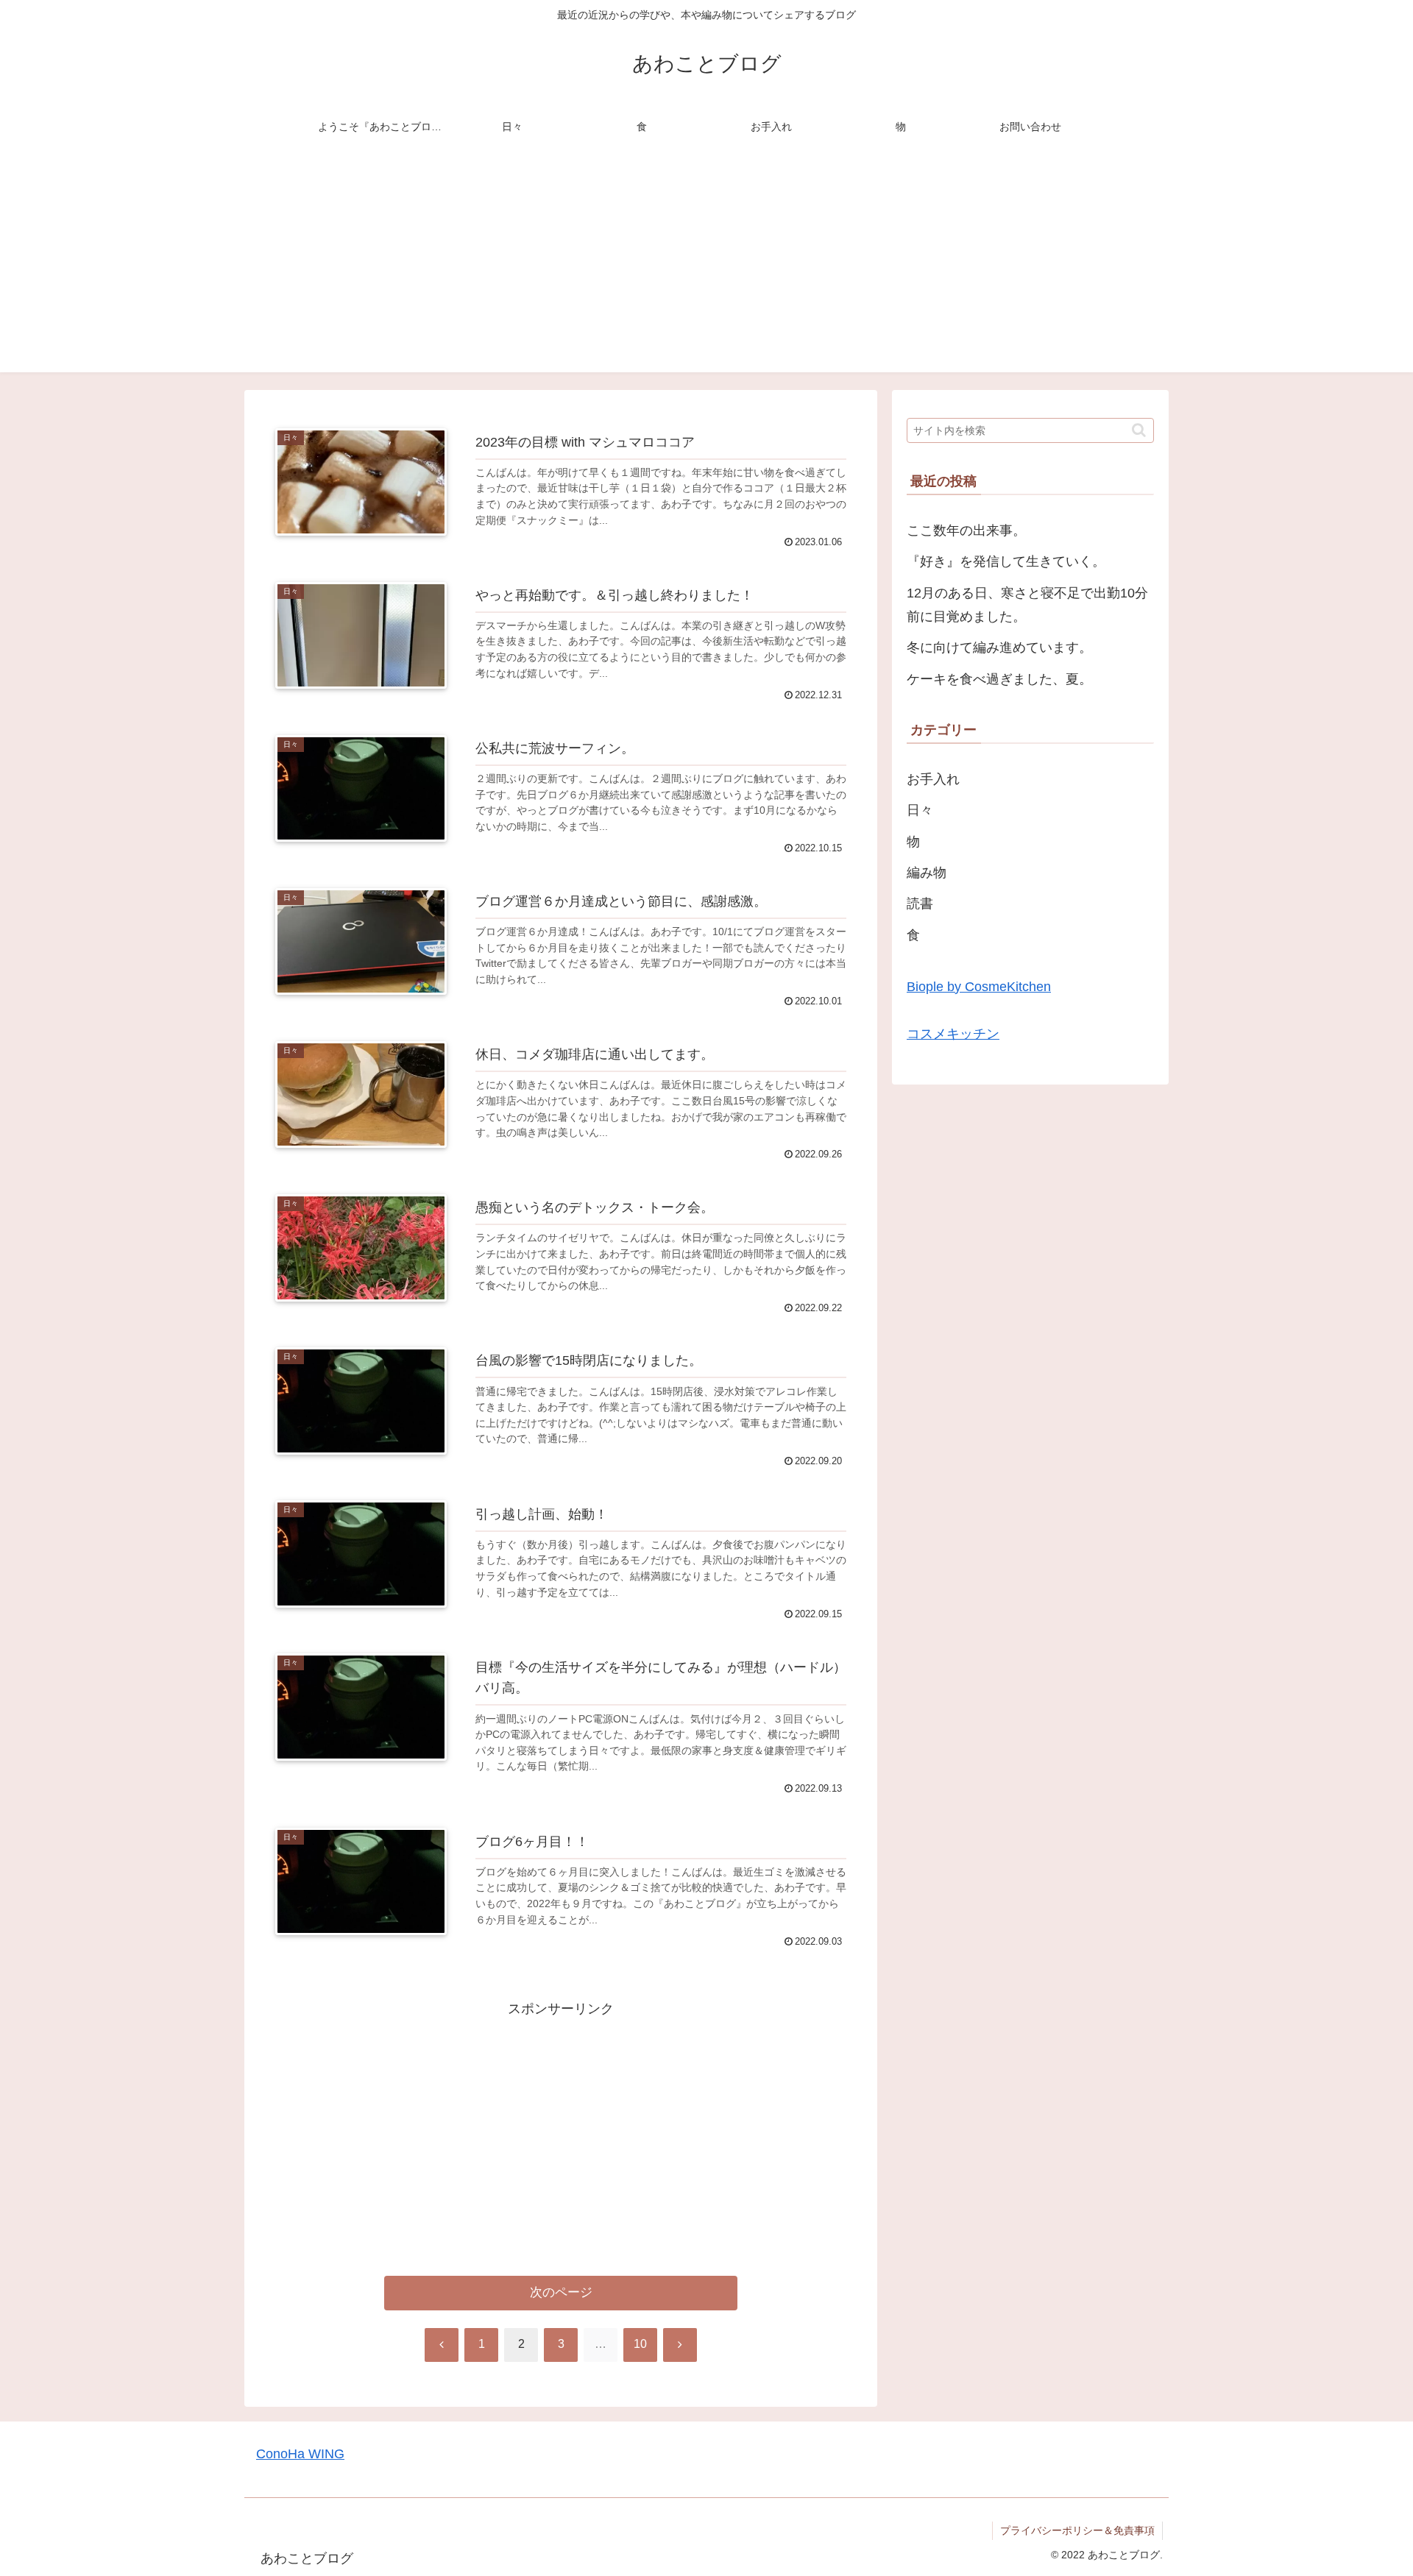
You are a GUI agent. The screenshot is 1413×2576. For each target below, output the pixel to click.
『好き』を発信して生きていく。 (1006, 561)
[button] (1139, 430)
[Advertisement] (706, 269)
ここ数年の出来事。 (966, 531)
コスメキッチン (953, 1034)
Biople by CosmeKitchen (979, 987)
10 (640, 2344)
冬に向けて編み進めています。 (999, 647)
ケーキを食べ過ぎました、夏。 (999, 679)
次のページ (561, 2292)
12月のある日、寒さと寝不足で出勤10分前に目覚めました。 (1027, 605)
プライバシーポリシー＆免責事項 (1077, 2530)
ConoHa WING (300, 2454)
